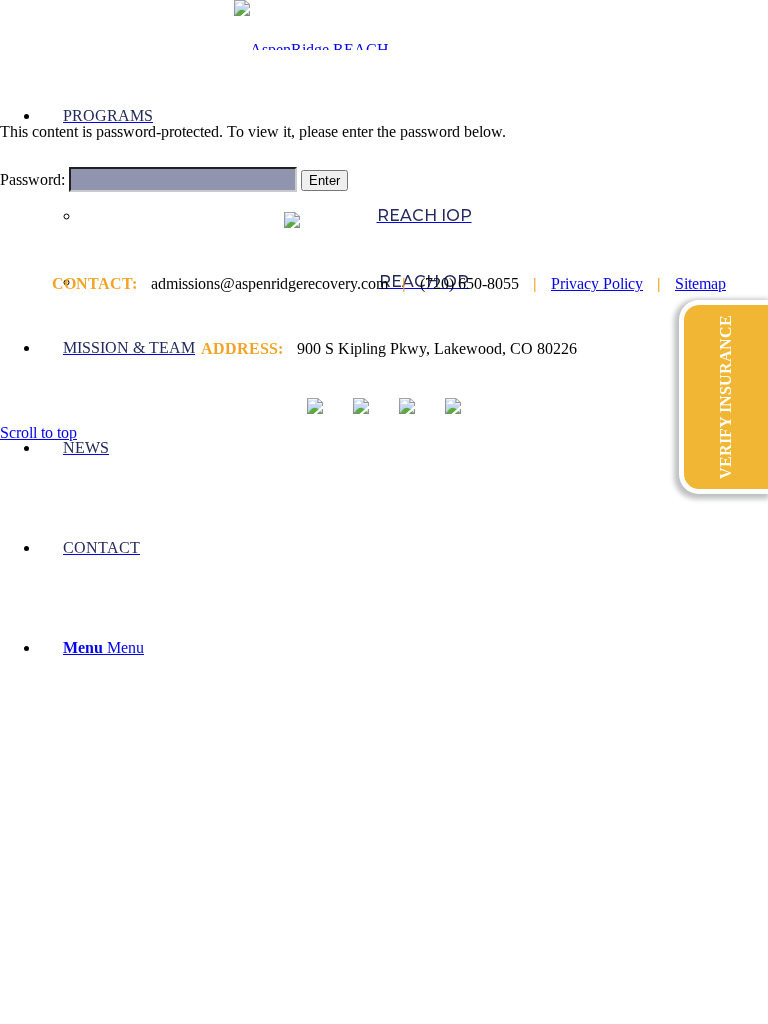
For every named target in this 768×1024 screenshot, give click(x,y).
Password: (34, 179)
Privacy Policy (597, 283)
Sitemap (700, 283)
